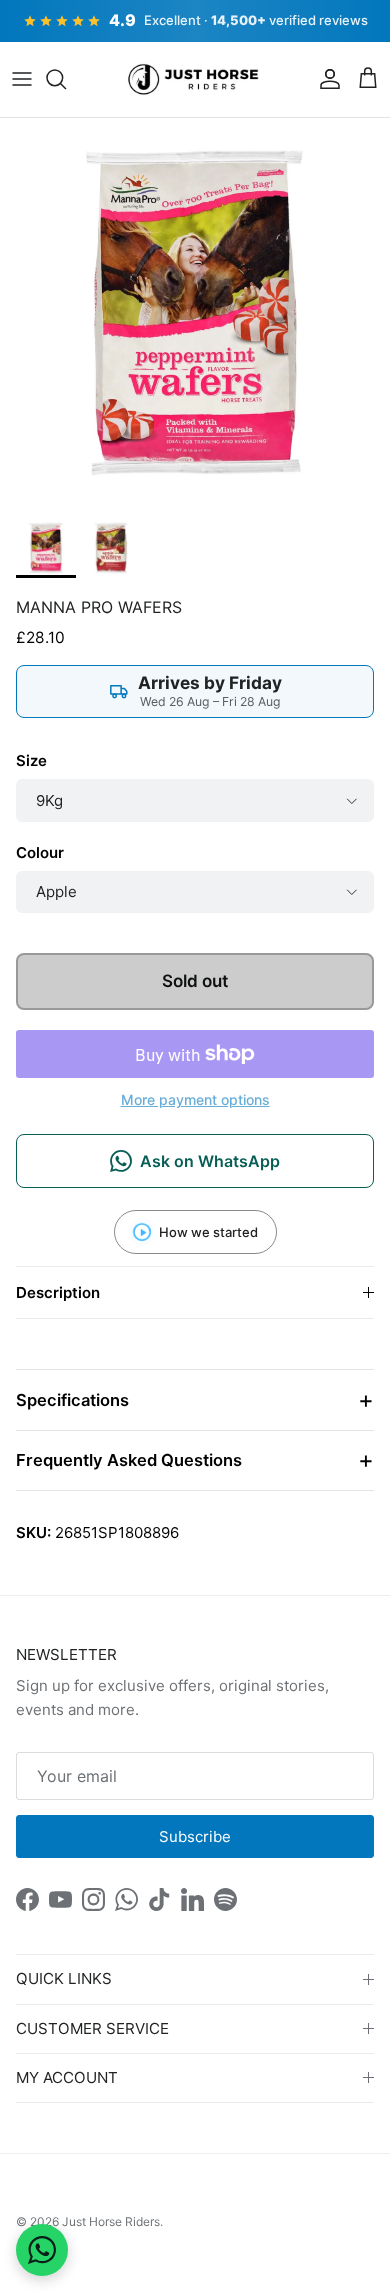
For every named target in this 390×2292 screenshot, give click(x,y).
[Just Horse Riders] (195, 80)
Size (31, 760)
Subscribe (195, 1836)
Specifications (72, 1400)
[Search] (66, 79)
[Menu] (22, 79)
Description (58, 1292)
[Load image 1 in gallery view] (195, 313)
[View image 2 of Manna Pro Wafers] (111, 548)
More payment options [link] (195, 1100)
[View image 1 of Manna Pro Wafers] (46, 548)
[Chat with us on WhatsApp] (42, 2250)
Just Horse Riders (111, 2221)
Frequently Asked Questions (129, 1460)
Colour (40, 852)
